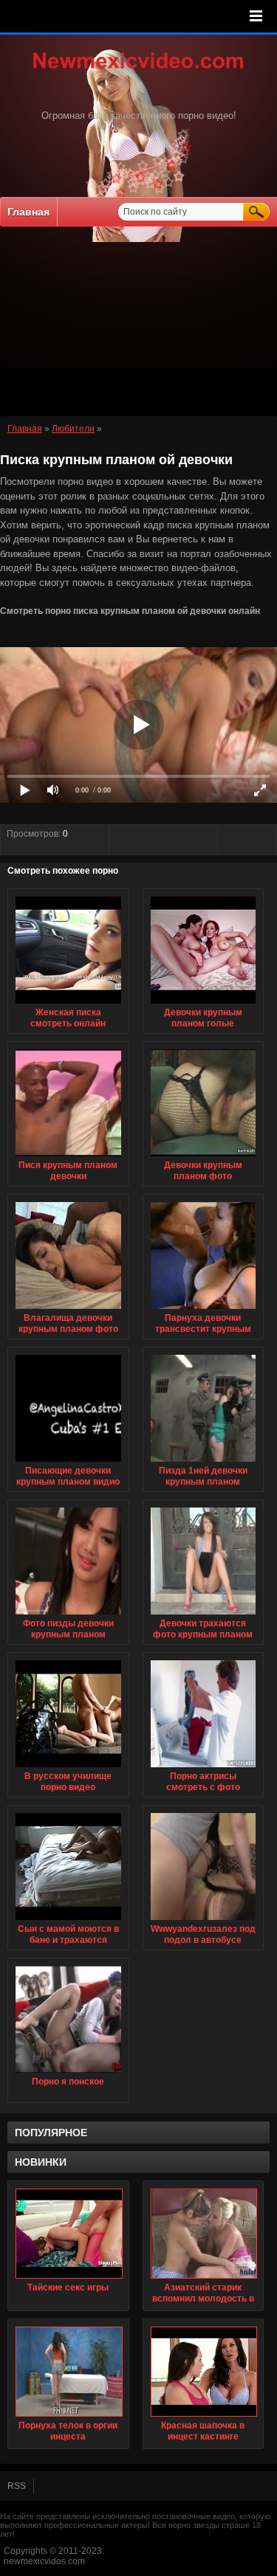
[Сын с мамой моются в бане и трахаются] (68, 1921)
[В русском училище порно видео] (68, 1768)
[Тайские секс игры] (68, 2234)
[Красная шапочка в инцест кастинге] (204, 2372)
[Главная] (139, 70)
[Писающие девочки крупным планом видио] (68, 1463)
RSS (17, 2486)
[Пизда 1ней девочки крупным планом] (204, 1463)
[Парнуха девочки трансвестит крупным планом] (204, 1310)
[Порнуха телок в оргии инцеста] (68, 2372)
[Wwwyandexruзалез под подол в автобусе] (204, 1921)
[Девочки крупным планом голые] (204, 1004)
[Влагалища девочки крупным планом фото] (68, 1310)
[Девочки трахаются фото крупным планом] (204, 1615)
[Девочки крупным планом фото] (204, 1157)
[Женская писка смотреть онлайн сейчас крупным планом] (68, 1004)
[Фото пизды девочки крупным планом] (68, 1615)
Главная (28, 212)
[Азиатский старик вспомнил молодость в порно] (204, 2234)
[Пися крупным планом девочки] (68, 1157)
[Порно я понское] (68, 2073)
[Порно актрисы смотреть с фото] (204, 1768)
